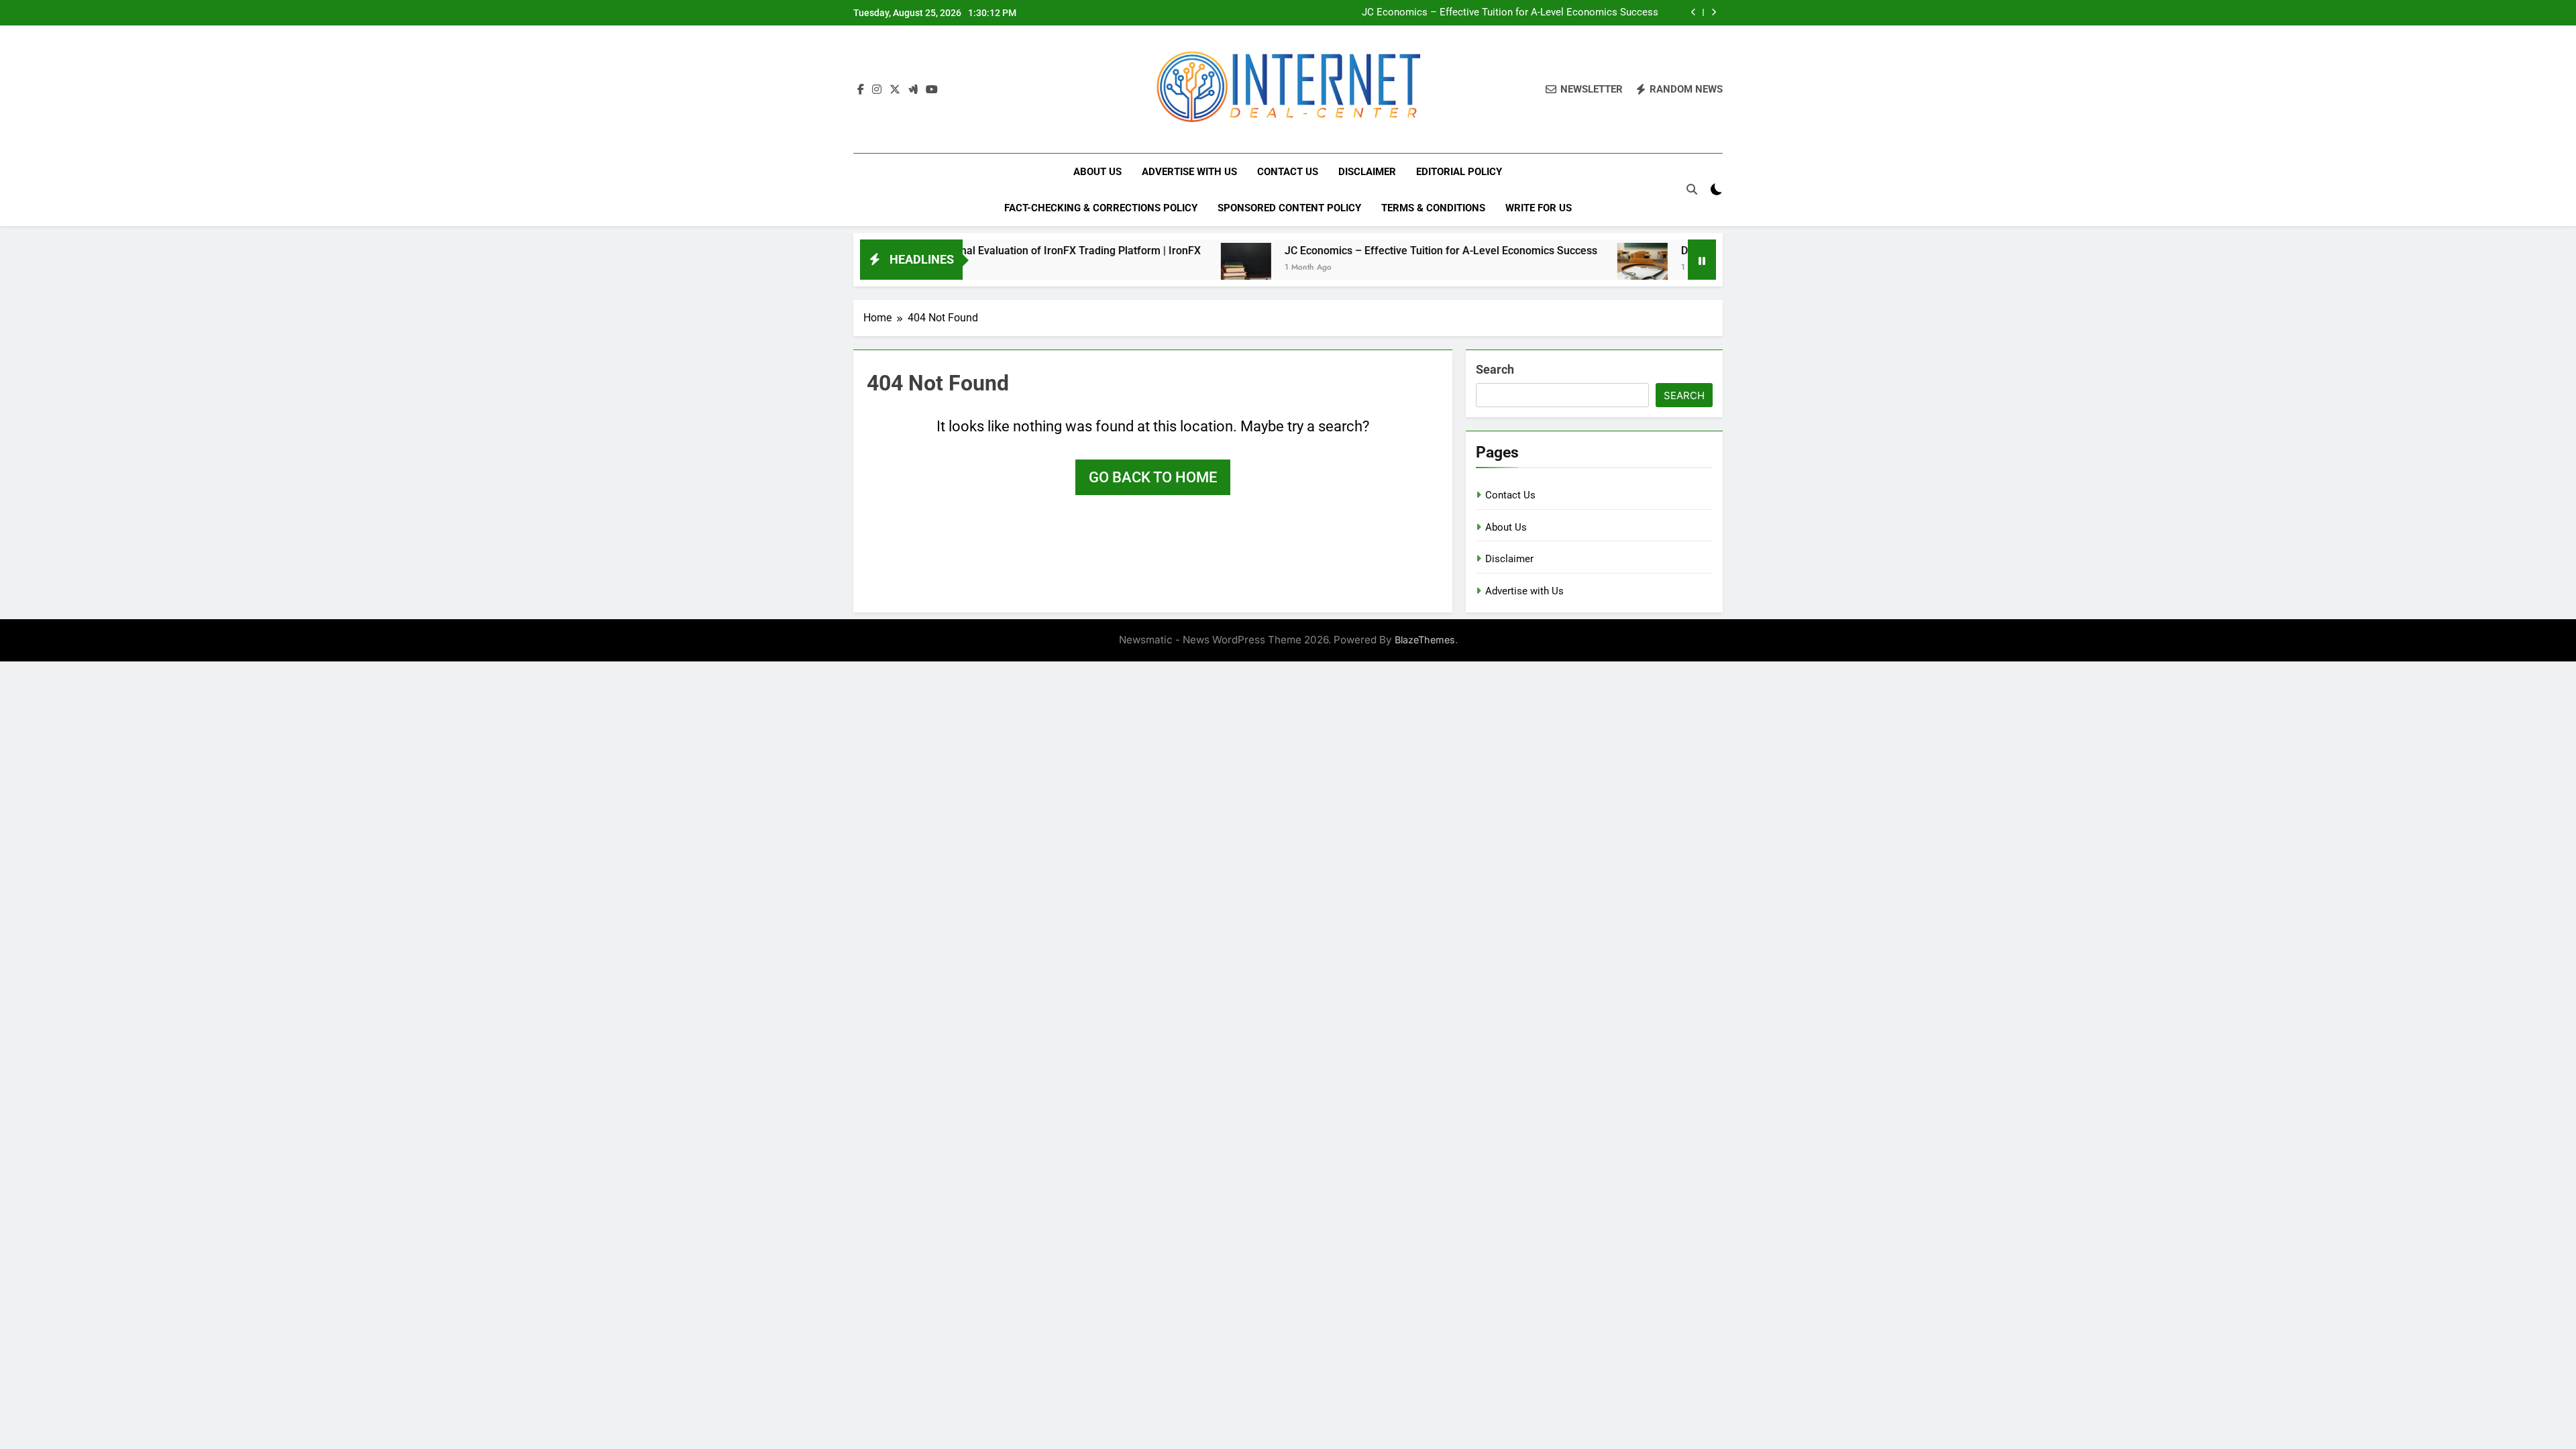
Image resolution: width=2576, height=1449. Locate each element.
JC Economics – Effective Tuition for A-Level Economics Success (1510, 13)
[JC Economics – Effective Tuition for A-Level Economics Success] (1175, 268)
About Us (1097, 172)
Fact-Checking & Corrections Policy (1101, 208)
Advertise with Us (1189, 172)
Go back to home (1153, 477)
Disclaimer (1367, 172)
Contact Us (1288, 172)
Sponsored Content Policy (1289, 208)
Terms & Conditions (1433, 208)
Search (1495, 369)
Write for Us (1539, 208)
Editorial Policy (1459, 172)
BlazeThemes (1425, 640)
